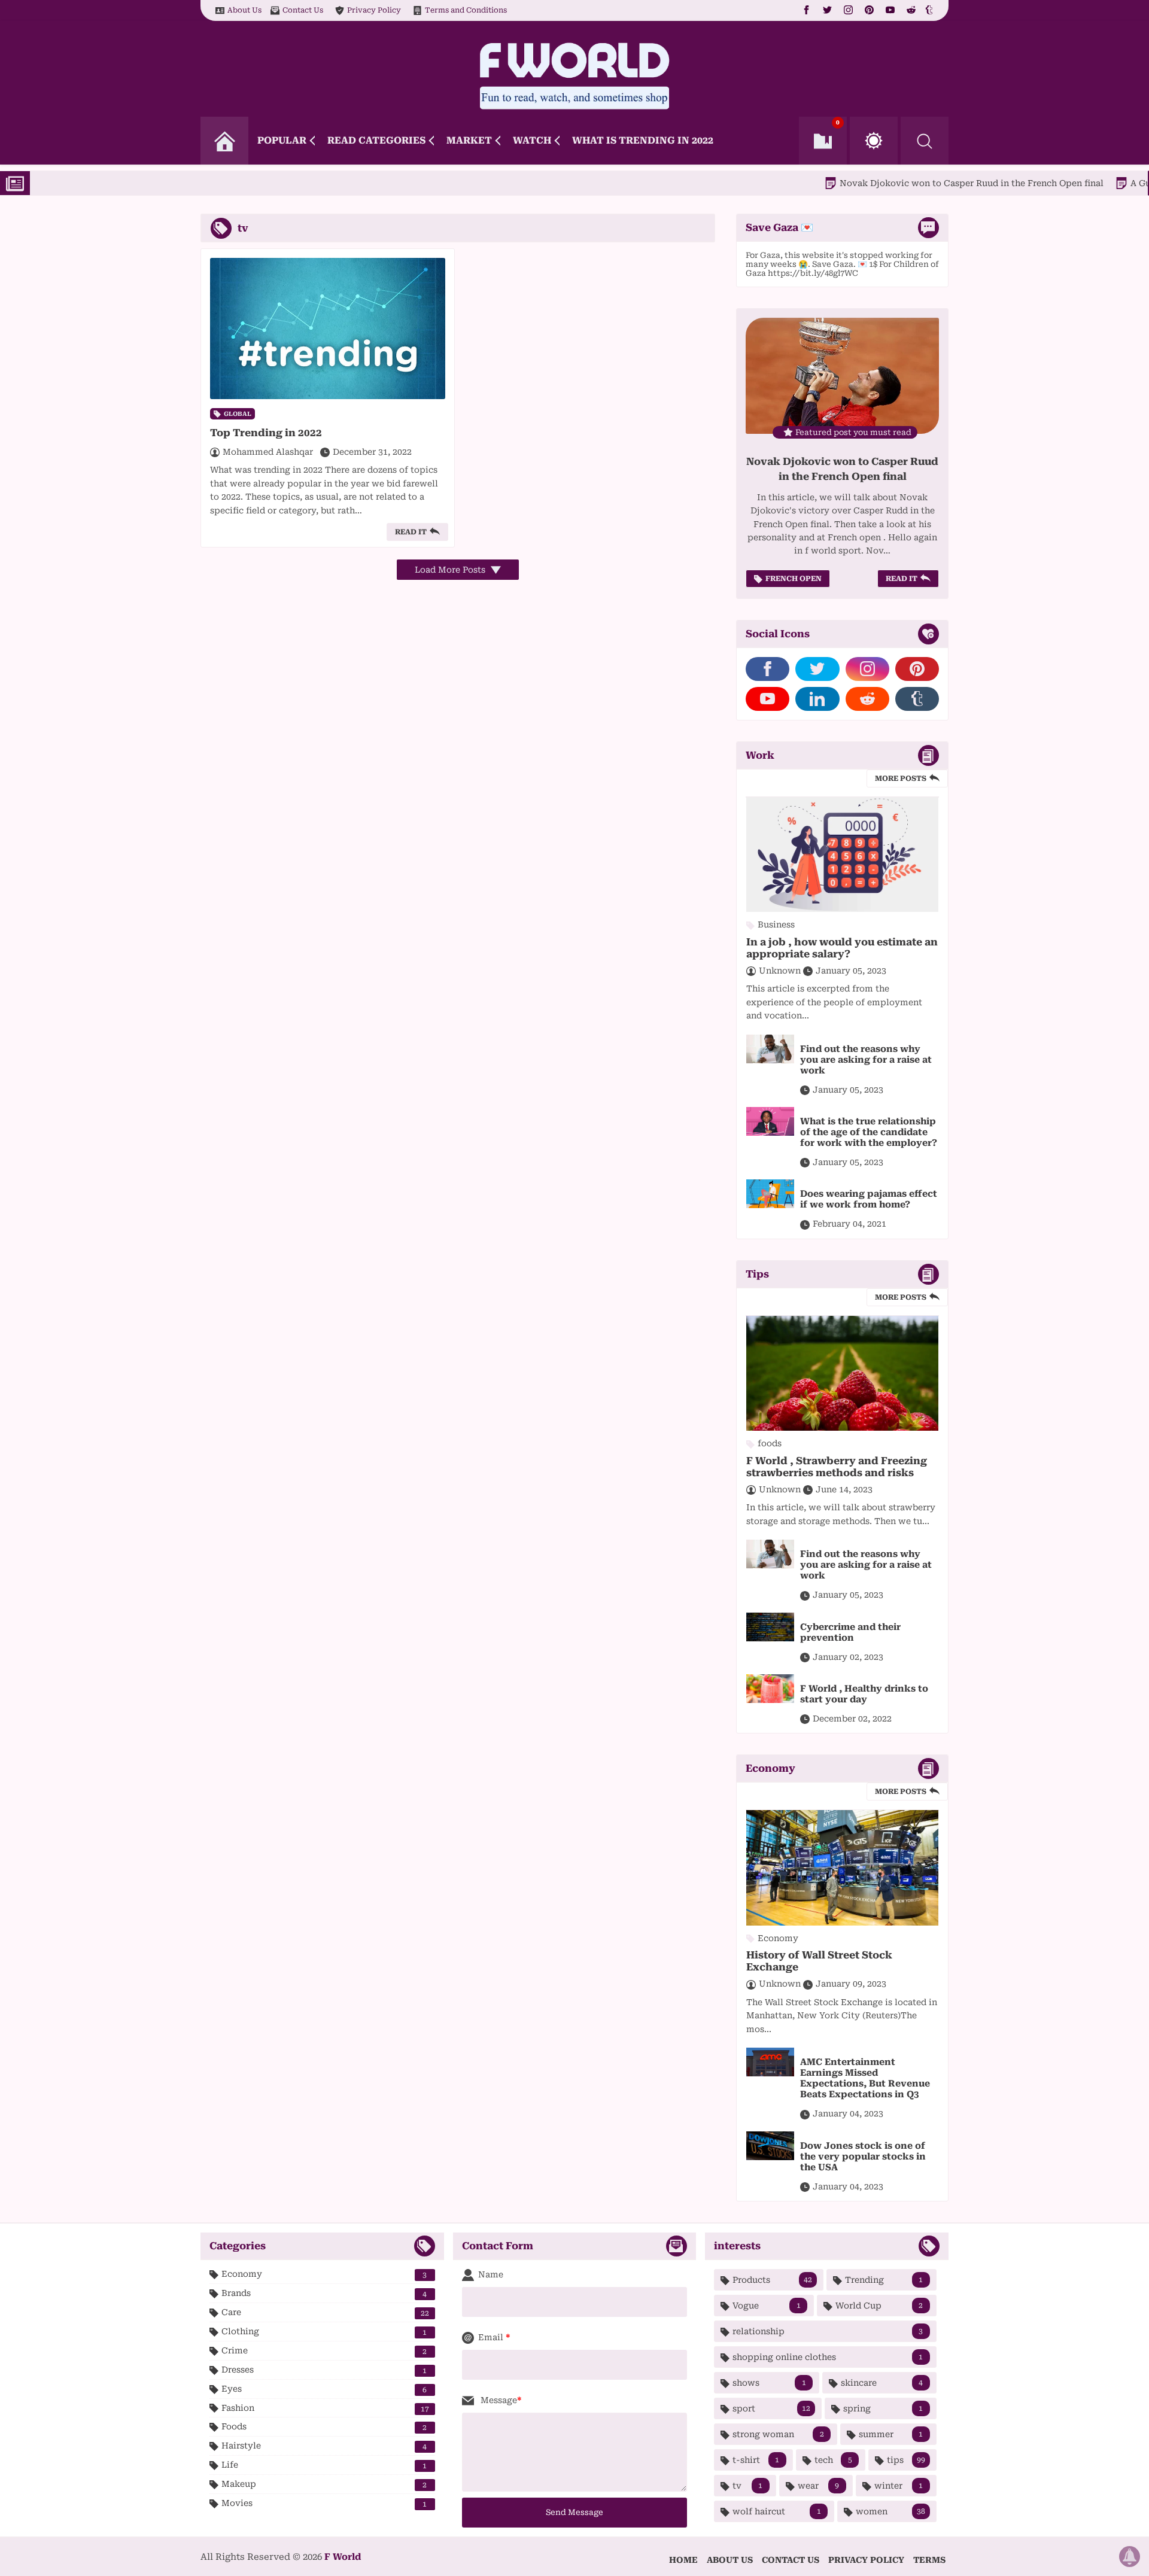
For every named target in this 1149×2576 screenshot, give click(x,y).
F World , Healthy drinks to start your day (864, 1694)
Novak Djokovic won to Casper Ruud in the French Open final (898, 183)
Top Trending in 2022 (266, 433)
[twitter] (827, 10)
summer (891, 2434)
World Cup (879, 2306)
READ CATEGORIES (376, 140)
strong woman (778, 2434)
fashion (325, 2408)
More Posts (901, 778)
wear (819, 2486)
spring (883, 2408)
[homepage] (224, 141)
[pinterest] (869, 10)
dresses (324, 2370)
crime (324, 2351)
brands (324, 2293)
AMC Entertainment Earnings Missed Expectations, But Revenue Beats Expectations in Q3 (865, 2078)
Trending (884, 2280)
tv (747, 2486)
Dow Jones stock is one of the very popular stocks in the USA (863, 2157)
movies (324, 2503)
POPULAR (282, 140)
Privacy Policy (374, 10)
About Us (244, 10)
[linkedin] (817, 699)
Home (683, 2560)
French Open (794, 579)
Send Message (574, 2512)
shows (769, 2383)
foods (324, 2427)
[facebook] (806, 10)
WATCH (532, 140)
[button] (874, 141)
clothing (324, 2332)
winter (899, 2486)
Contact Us (303, 10)
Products (772, 2280)
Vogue (766, 2306)
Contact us (791, 2560)
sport (771, 2408)
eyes (324, 2389)
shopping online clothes (828, 2357)
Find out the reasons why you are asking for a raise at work (866, 1060)
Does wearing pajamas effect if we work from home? (869, 1199)
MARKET (469, 140)
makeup (324, 2484)
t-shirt (756, 2460)
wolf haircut (776, 2511)
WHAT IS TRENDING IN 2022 (643, 140)
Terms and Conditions (466, 10)
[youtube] (890, 10)
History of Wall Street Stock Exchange (819, 1961)
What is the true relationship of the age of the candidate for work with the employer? (869, 1132)
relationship (828, 2331)
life (324, 2465)
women (890, 2511)
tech (833, 2460)
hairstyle (324, 2446)
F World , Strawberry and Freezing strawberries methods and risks (837, 1467)
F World (343, 2557)
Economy (324, 2274)
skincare (882, 2383)
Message (498, 2400)
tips (906, 2460)
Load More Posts (451, 570)
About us (730, 2560)
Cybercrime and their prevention (850, 1632)
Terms (929, 2560)
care (325, 2312)
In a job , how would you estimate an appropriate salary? (842, 948)
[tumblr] (931, 10)
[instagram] (848, 10)
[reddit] (911, 10)
